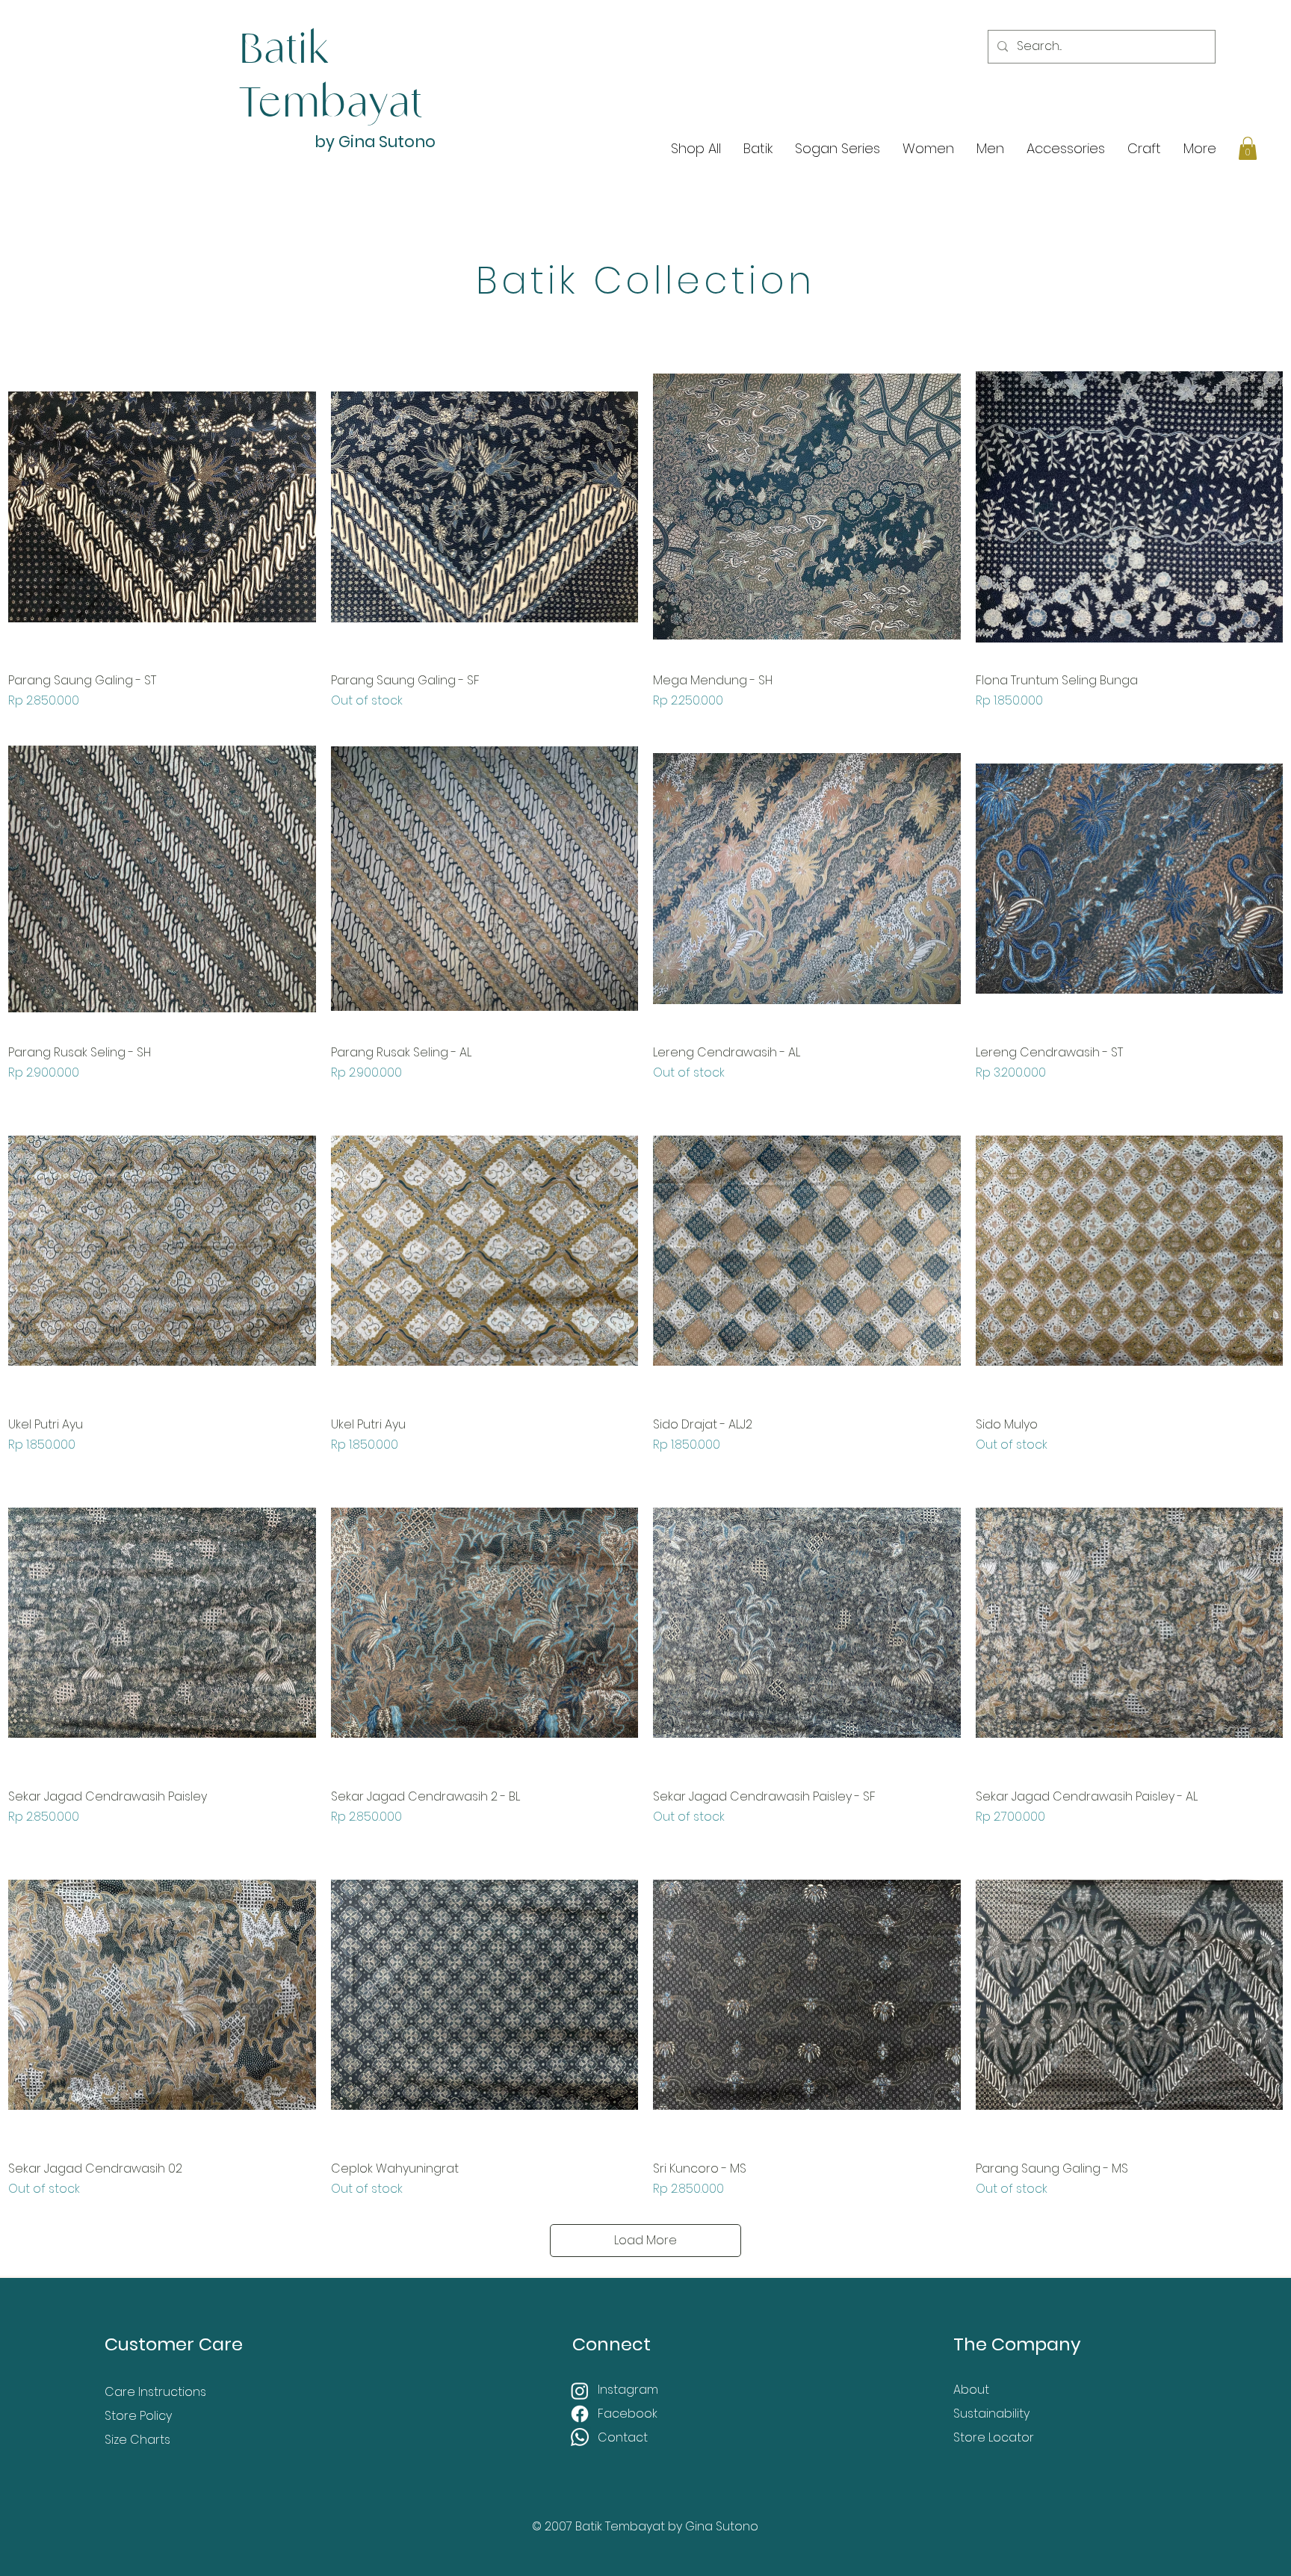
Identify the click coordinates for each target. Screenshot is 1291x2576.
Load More (645, 2240)
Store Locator (994, 2437)
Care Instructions (155, 2392)
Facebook (629, 2414)
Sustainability (991, 2414)
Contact (623, 2437)
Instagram (629, 2390)
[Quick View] (162, 507)
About (971, 2390)
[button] (1248, 148)
